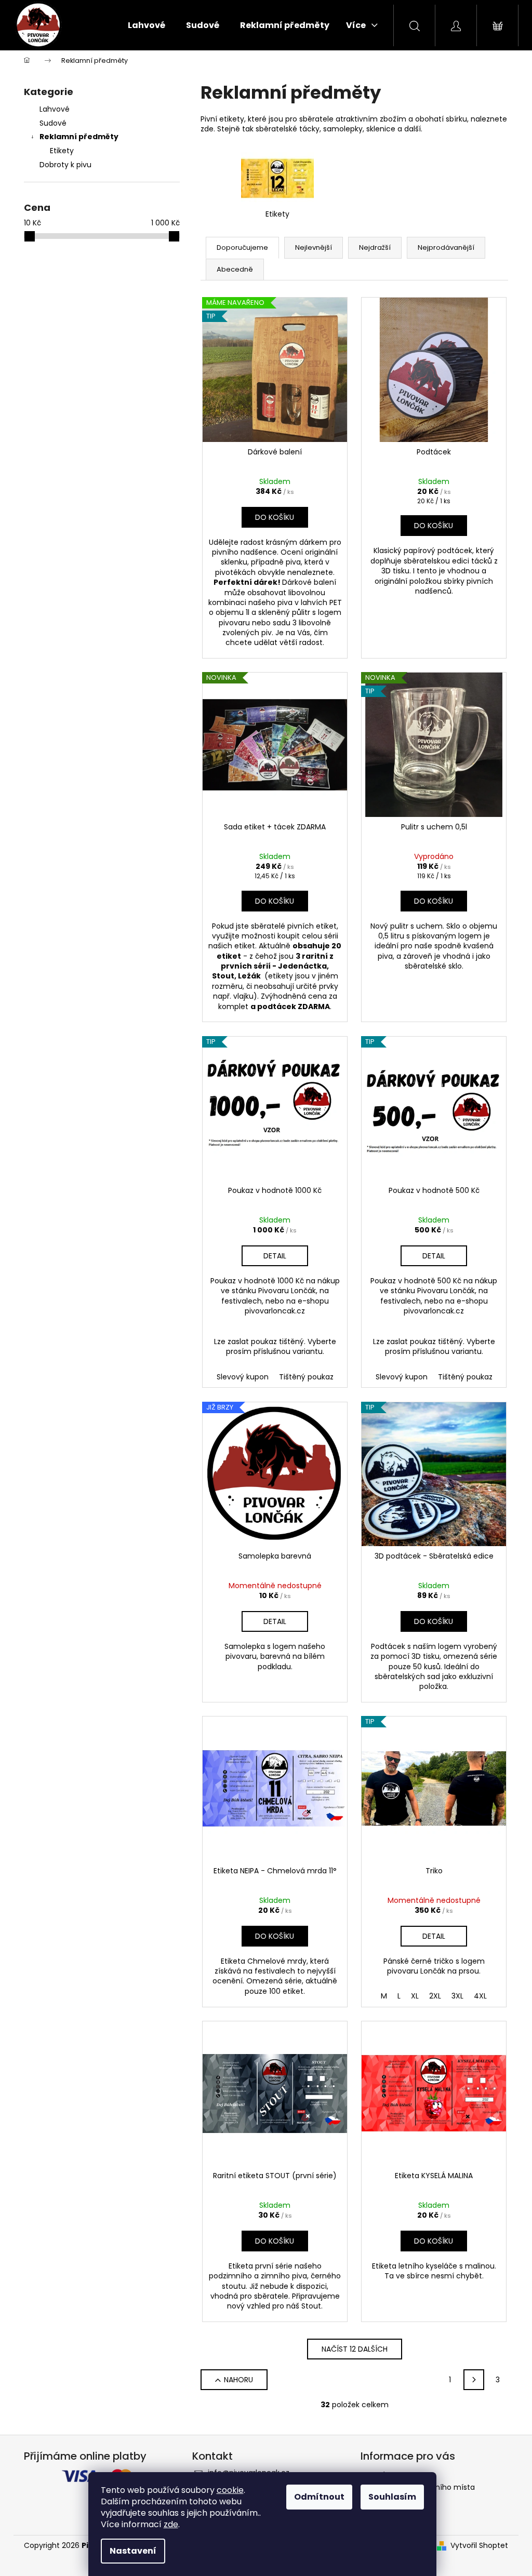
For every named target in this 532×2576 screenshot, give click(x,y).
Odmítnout (319, 2497)
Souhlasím (392, 2497)
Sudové (53, 123)
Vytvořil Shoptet (479, 2546)
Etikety (62, 151)
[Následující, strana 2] (474, 2380)
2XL (435, 1996)
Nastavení (133, 2551)
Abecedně (235, 269)
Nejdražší (375, 247)
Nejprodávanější (446, 247)
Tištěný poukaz (306, 1377)
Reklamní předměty (79, 137)
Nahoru (238, 2380)
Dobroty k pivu (65, 165)
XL (415, 1996)
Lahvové (55, 109)
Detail (275, 1256)
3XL (457, 1996)
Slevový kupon (243, 1377)
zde (171, 2524)
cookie (230, 2490)
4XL (480, 1996)
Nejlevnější (314, 247)
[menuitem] (147, 25)
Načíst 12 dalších (355, 2349)
